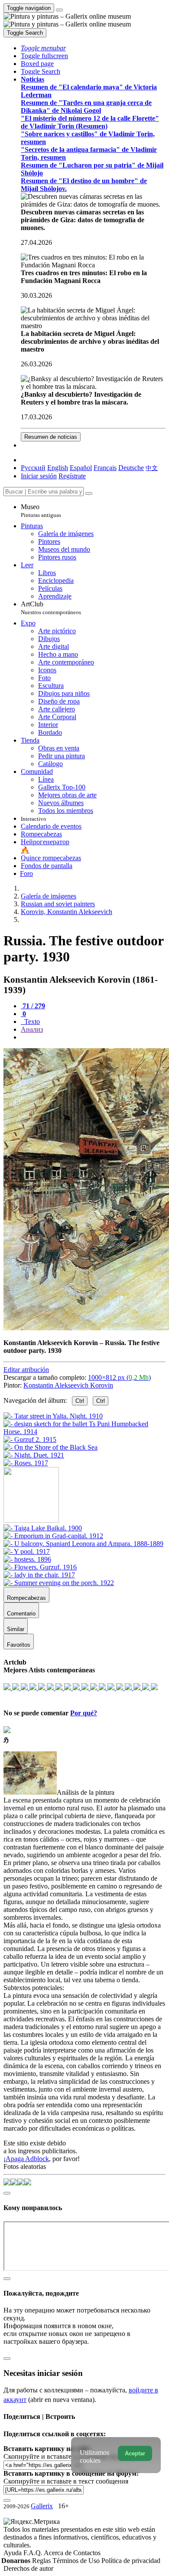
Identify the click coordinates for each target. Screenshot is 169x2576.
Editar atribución (26, 1370)
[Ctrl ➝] (43, 1528)
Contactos (87, 2553)
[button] (43, 48)
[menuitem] (152, 468)
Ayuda (13, 2553)
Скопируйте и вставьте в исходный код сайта (70, 2456)
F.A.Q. (34, 2553)
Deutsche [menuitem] (131, 468)
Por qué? (84, 1713)
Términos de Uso (77, 2561)
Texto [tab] (31, 1022)
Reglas (42, 2561)
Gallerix (42, 2506)
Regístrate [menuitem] (72, 476)
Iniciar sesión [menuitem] (39, 476)
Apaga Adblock (27, 2159)
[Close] (89, 493)
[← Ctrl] (26, 1463)
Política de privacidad (131, 2561)
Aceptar (135, 2453)
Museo (41, 511)
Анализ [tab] (32, 1029)
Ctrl (80, 1401)
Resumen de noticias (51, 437)
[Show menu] (59, 10)
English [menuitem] (58, 468)
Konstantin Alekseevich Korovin (68, 1385)
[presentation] (93, 1037)
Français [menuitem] (105, 468)
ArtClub (51, 608)
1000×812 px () (119, 1377)
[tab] (33, 1006)
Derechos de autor (28, 2568)
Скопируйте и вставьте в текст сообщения (66, 2481)
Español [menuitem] (81, 468)
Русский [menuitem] (33, 468)
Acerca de (58, 2553)
